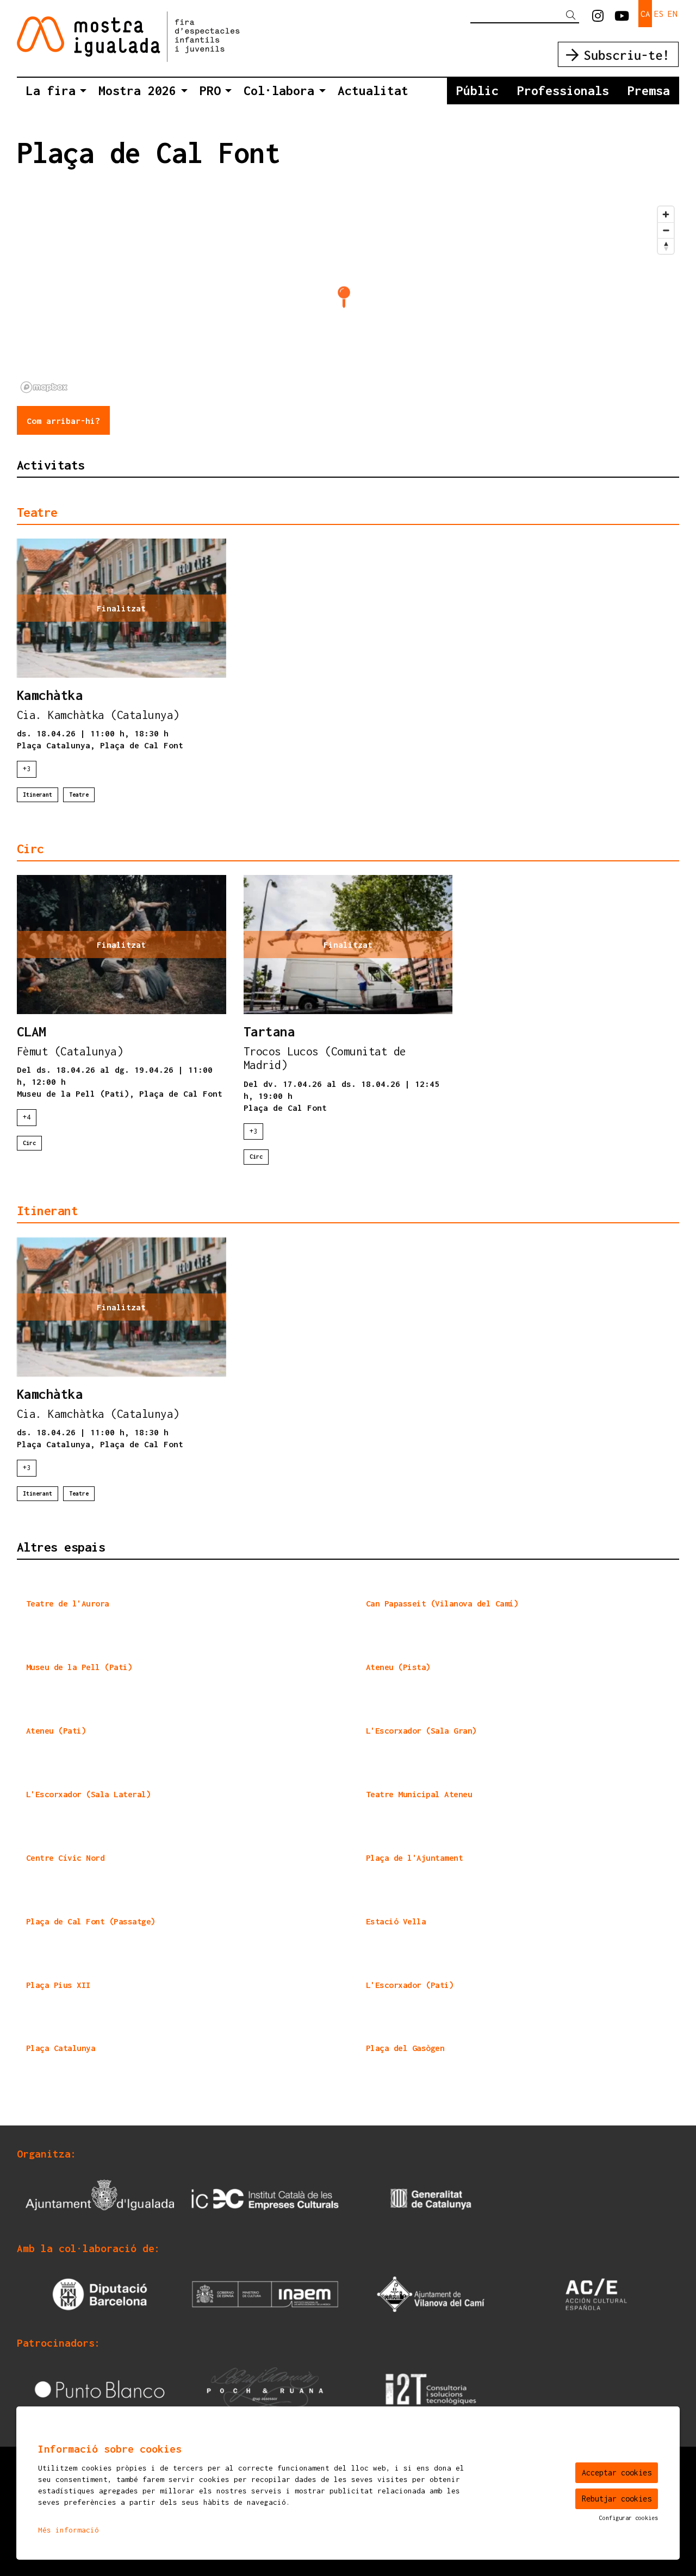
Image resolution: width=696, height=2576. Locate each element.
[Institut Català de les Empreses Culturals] (265, 2198)
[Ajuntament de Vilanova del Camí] (431, 2293)
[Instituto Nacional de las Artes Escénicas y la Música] (265, 2293)
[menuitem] (598, 16)
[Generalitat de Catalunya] (431, 2198)
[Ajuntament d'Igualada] (100, 2198)
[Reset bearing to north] (666, 246)
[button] (573, 15)
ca (645, 14)
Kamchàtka (50, 696)
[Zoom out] (666, 230)
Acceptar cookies (617, 2472)
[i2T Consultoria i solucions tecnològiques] (431, 2388)
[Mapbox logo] (44, 387)
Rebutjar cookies (617, 2499)
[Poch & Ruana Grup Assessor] (265, 2388)
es (659, 14)
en (673, 14)
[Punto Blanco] (100, 2388)
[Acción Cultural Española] (596, 2293)
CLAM (32, 1032)
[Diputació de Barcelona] (100, 2293)
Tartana (269, 1032)
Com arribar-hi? (63, 421)
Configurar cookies (629, 2518)
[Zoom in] (666, 214)
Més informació (69, 2530)
